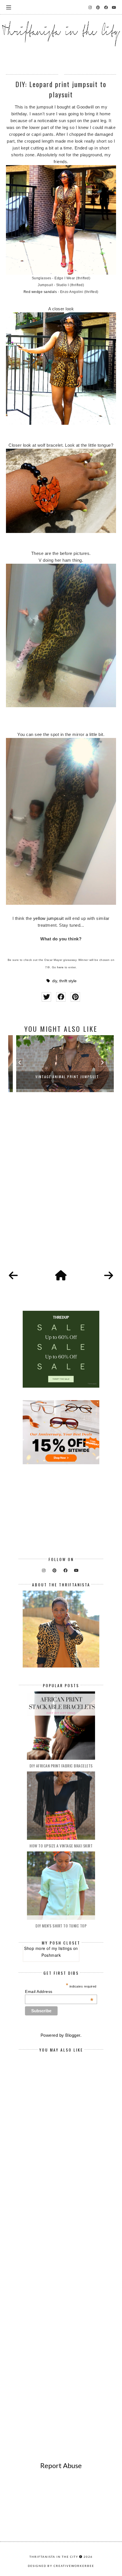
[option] (61, 1064)
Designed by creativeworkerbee (61, 2566)
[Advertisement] (61, 1187)
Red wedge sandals (40, 292)
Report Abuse (61, 2465)
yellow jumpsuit (49, 918)
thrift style (68, 981)
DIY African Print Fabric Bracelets (61, 1766)
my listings (62, 1948)
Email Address (59, 1992)
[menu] (9, 7)
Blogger (73, 2035)
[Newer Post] (13, 1276)
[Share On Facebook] (61, 997)
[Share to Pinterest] (75, 997)
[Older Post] (109, 1276)
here (60, 967)
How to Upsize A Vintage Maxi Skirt (61, 1846)
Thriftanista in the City (54, 2557)
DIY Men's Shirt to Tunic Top (61, 1926)
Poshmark (51, 1955)
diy (55, 981)
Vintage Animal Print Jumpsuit (61, 1077)
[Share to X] (46, 997)
